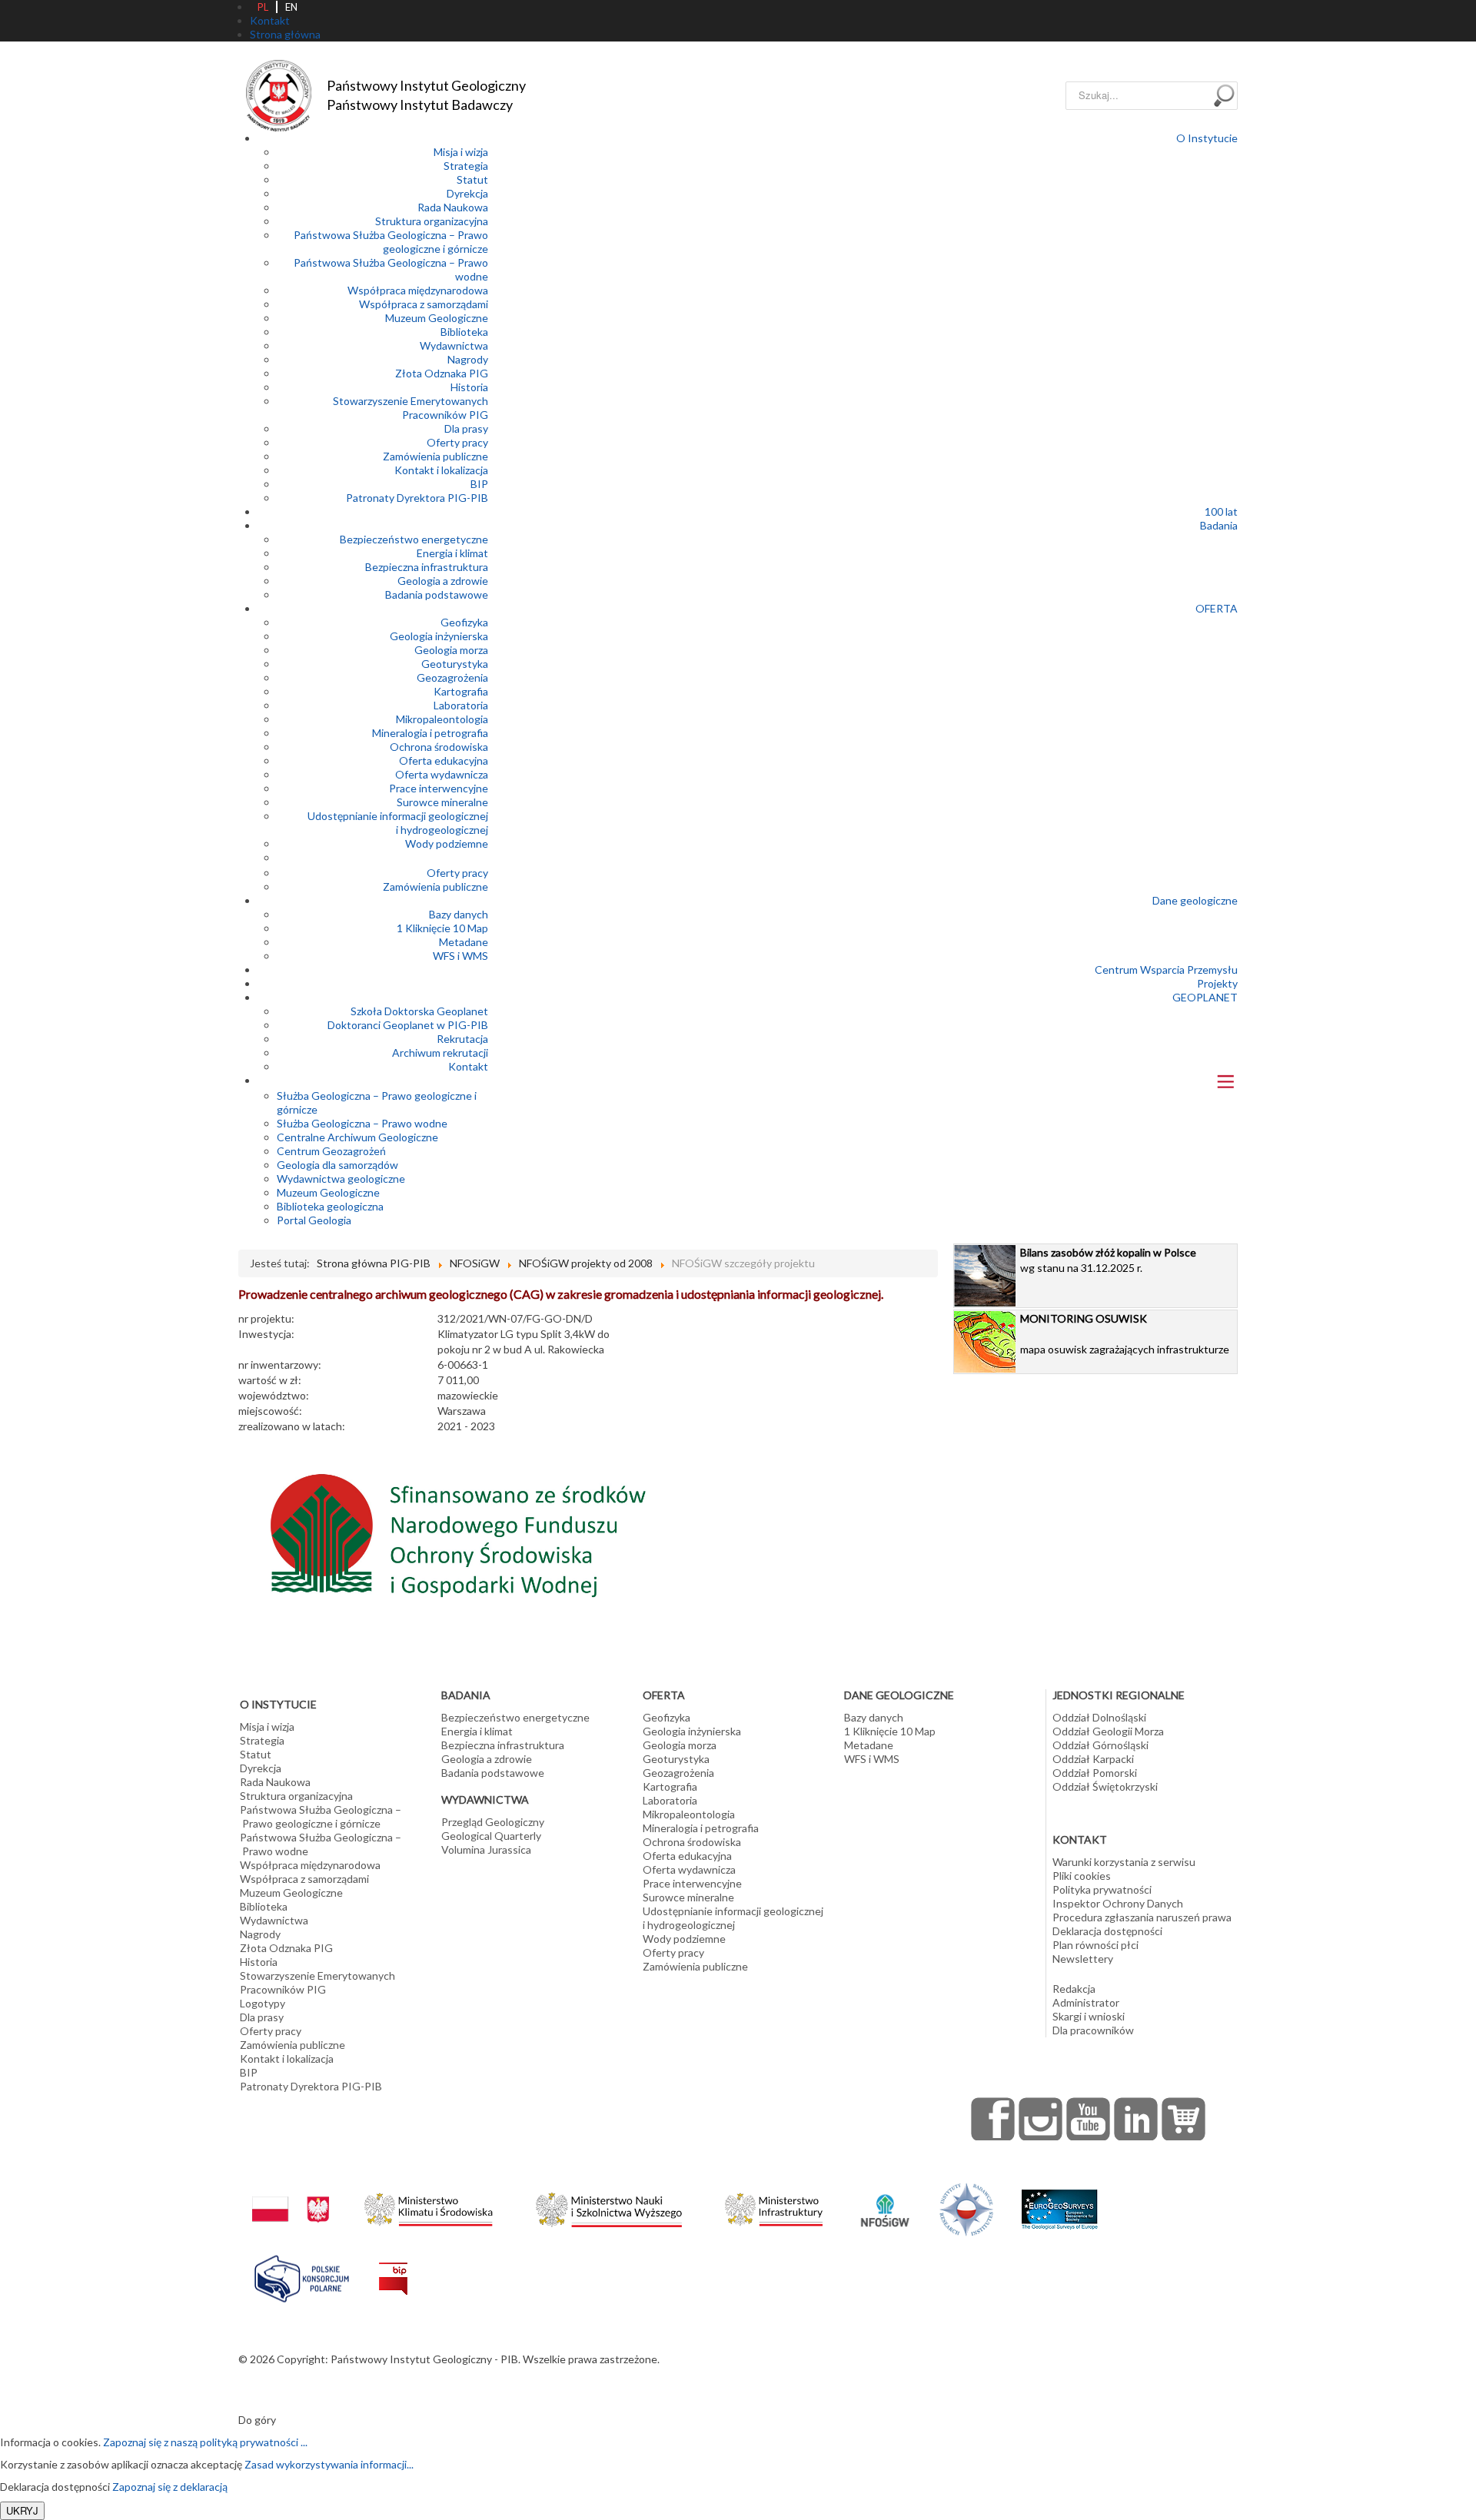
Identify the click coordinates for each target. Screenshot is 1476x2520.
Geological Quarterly (491, 1836)
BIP (479, 484)
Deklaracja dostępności (1107, 1931)
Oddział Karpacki (1093, 1759)
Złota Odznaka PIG (442, 373)
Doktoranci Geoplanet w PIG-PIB (408, 1025)
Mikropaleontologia (442, 719)
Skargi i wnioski (1089, 2016)
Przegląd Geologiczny (493, 1822)
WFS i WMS (460, 956)
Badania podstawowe (437, 594)
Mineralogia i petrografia (430, 733)
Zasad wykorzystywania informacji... (329, 2464)
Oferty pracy (457, 442)
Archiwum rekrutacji (440, 1052)
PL (263, 7)
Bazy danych (459, 914)
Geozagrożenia (452, 677)
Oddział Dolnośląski (1099, 1717)
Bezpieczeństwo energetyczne (414, 539)
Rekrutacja (462, 1039)
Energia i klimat (452, 553)
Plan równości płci (1095, 1945)
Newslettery (1083, 1959)
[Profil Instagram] (1041, 2119)
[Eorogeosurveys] (1059, 2201)
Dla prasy (466, 428)
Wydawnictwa (454, 345)
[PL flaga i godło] (291, 2194)
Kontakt (468, 1066)
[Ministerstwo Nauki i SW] (609, 2207)
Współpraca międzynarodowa (418, 290)
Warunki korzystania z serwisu (1124, 1862)
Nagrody (468, 359)
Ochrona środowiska (439, 747)
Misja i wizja (461, 152)
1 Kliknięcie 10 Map (442, 928)
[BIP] (393, 2267)
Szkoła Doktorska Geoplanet (419, 1011)
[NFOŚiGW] (885, 2201)
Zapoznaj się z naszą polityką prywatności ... (205, 2442)
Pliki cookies (1082, 1876)
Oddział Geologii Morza (1108, 1731)
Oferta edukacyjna (444, 760)
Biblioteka (464, 332)
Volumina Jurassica (486, 1849)
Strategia (466, 166)
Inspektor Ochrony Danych (1118, 1903)
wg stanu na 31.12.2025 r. (1108, 1260)
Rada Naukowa (453, 207)
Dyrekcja (467, 193)
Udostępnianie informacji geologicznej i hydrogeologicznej (398, 823)
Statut (472, 179)
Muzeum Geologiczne (437, 318)
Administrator (1086, 2002)
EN (291, 7)
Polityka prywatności (1102, 1889)
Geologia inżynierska (439, 636)
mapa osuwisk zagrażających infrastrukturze (1125, 1334)
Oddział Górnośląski (1100, 1745)
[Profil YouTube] (1089, 2119)
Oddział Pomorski (1095, 1773)
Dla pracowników (1093, 2030)
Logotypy (263, 2003)
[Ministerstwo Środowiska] (429, 2205)
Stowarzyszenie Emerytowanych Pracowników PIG (411, 408)
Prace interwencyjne (439, 788)
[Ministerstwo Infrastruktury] (774, 2205)
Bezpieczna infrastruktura (427, 567)
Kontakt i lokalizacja (441, 470)
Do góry (257, 2420)
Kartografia (461, 691)
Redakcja (1074, 1989)
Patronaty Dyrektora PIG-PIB (417, 498)
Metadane (464, 942)
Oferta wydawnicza (442, 774)
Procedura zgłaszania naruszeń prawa (1142, 1917)
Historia (469, 387)
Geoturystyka (455, 664)
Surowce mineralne (442, 802)
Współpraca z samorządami (424, 304)
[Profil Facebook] (993, 2119)
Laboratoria (461, 705)
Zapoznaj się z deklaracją (170, 2487)
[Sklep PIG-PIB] (1184, 2119)
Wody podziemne (447, 843)
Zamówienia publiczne (435, 456)
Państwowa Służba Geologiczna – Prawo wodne (321, 1844)
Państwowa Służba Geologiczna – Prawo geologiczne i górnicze (391, 242)
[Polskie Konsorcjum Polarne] (302, 2275)
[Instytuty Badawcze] (966, 2208)
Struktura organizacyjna (432, 221)
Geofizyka (464, 622)
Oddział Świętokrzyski (1105, 1786)
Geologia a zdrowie (443, 581)
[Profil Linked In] (1136, 2119)
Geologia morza (451, 650)
